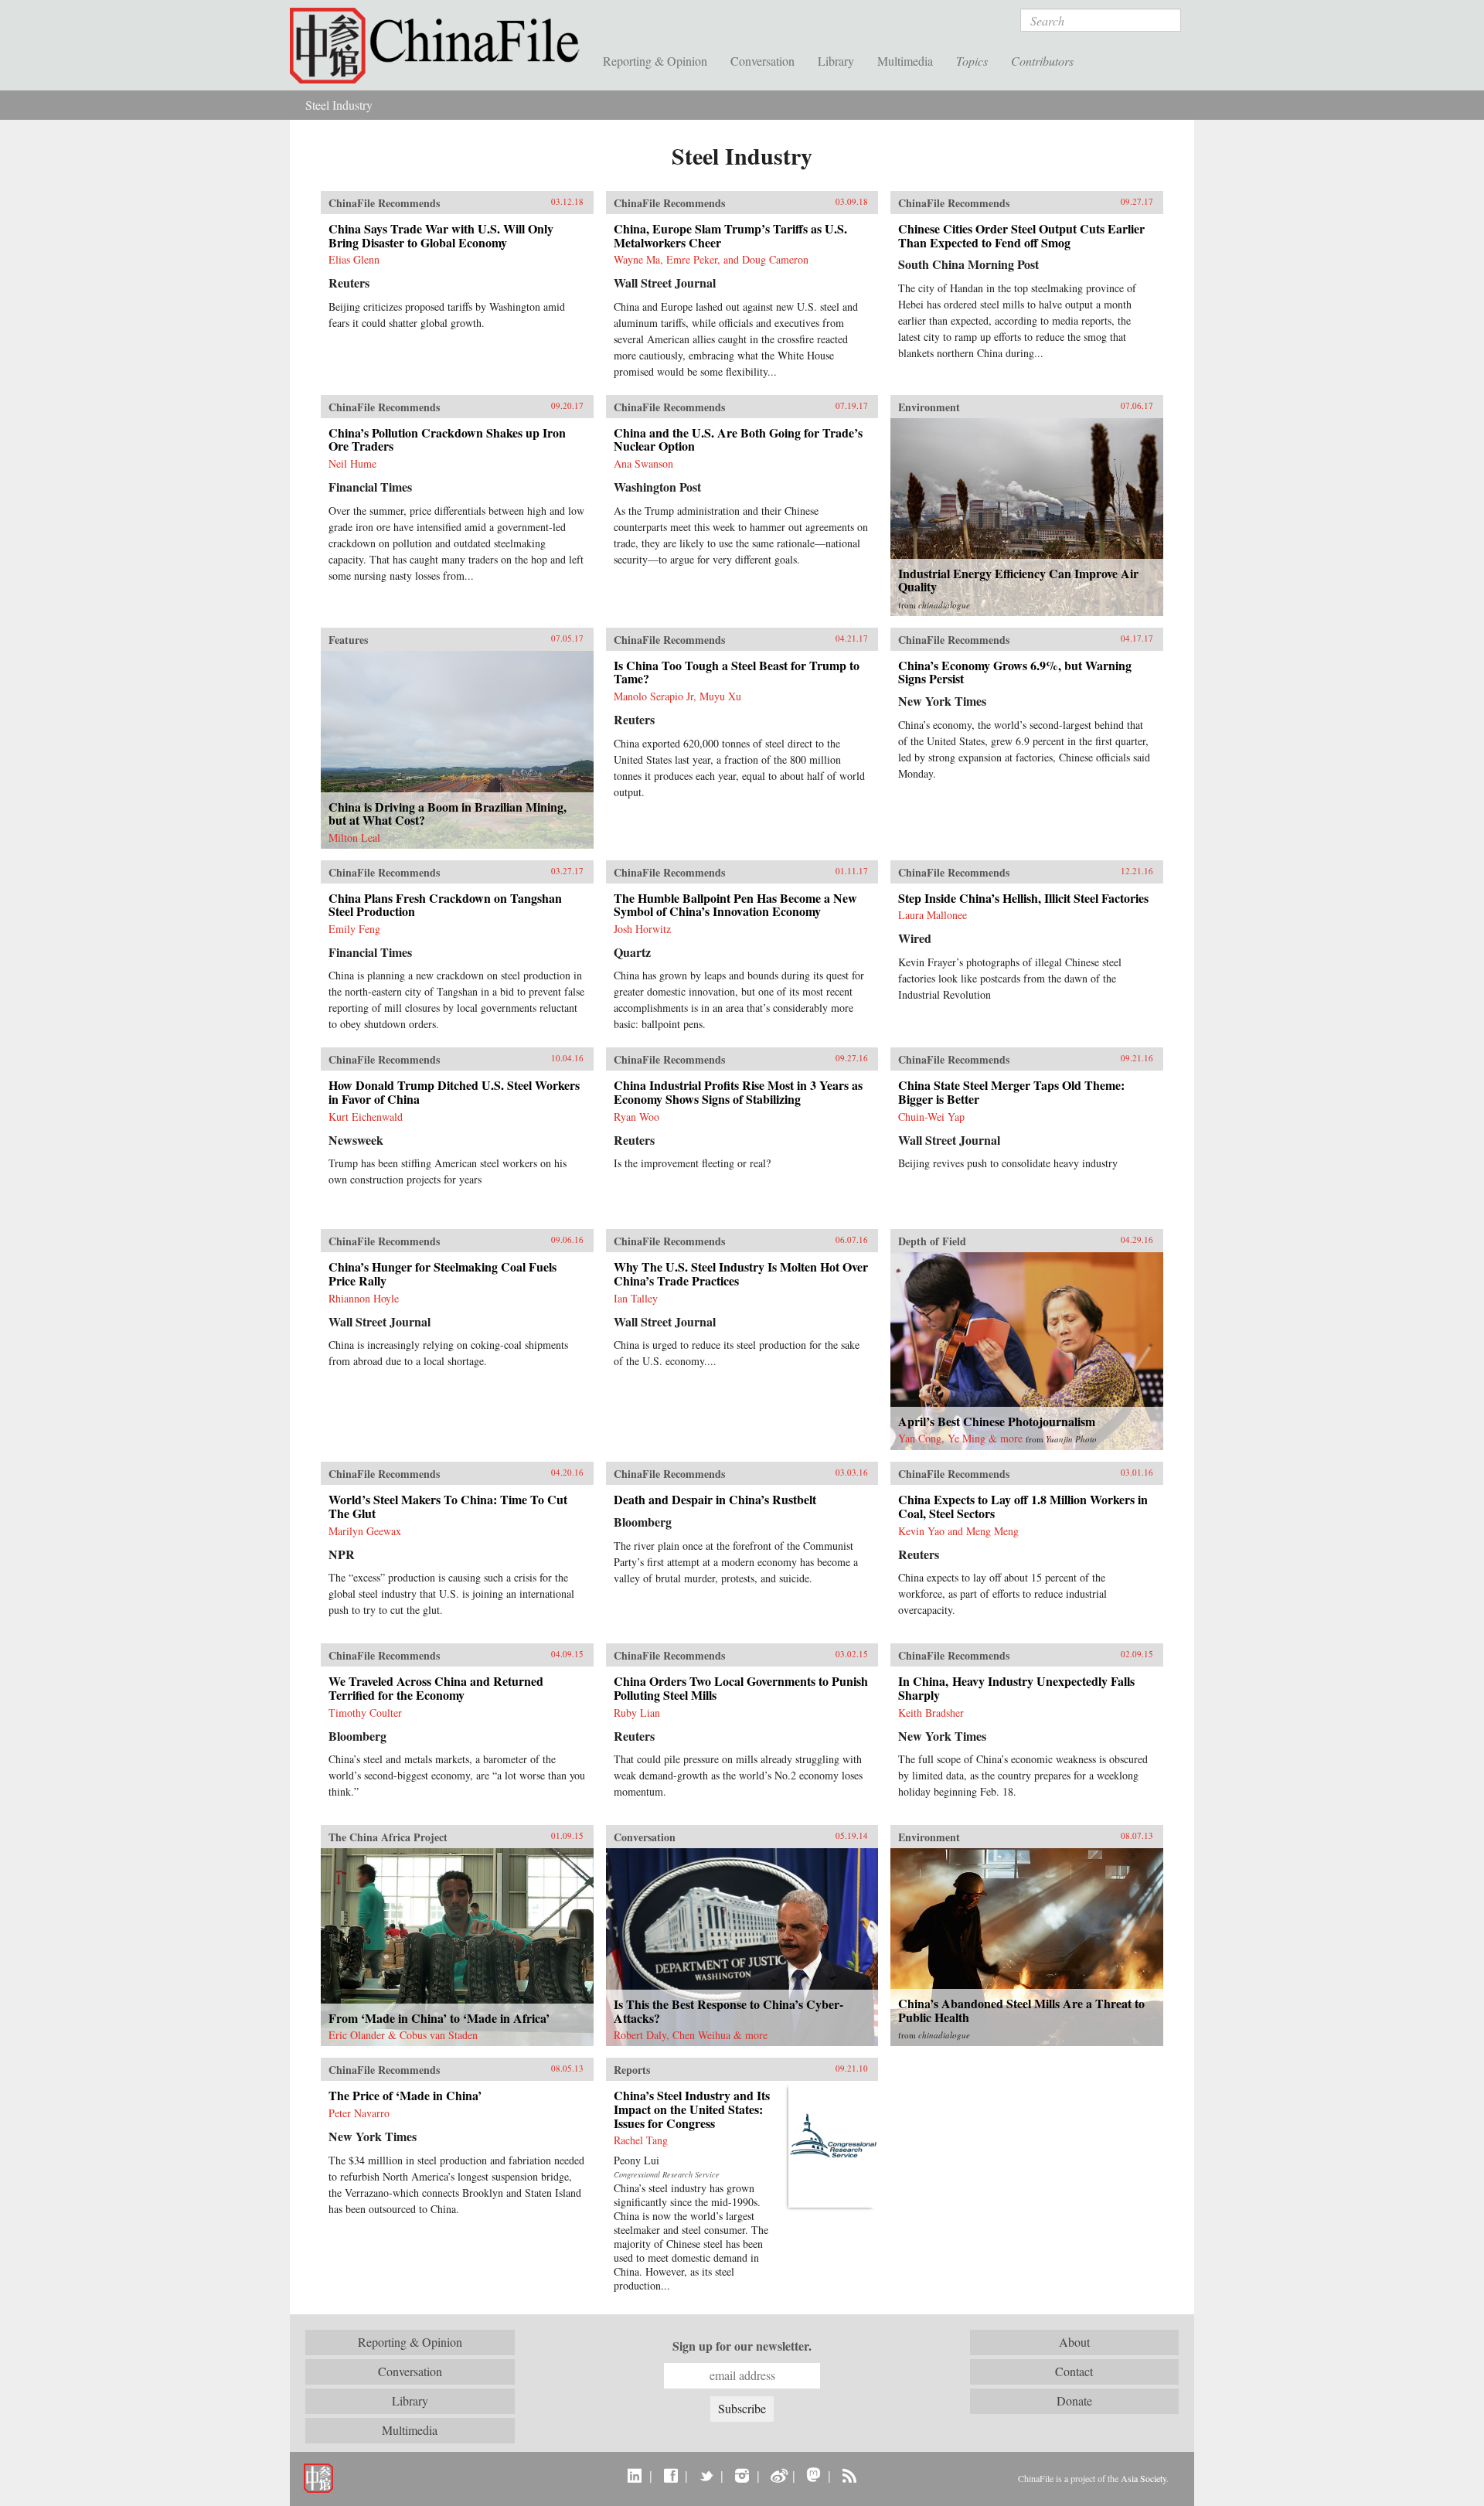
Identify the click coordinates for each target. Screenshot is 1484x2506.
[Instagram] (742, 2475)
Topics (972, 61)
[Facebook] (671, 2475)
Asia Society (1144, 2478)
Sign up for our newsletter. (742, 2346)
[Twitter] (706, 2475)
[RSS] (849, 2475)
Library (836, 61)
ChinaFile (441, 46)
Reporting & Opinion (655, 61)
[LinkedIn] (635, 2475)
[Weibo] (778, 2475)
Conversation (762, 61)
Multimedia (905, 61)
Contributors (1042, 61)
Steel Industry (339, 105)
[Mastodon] (813, 2475)
